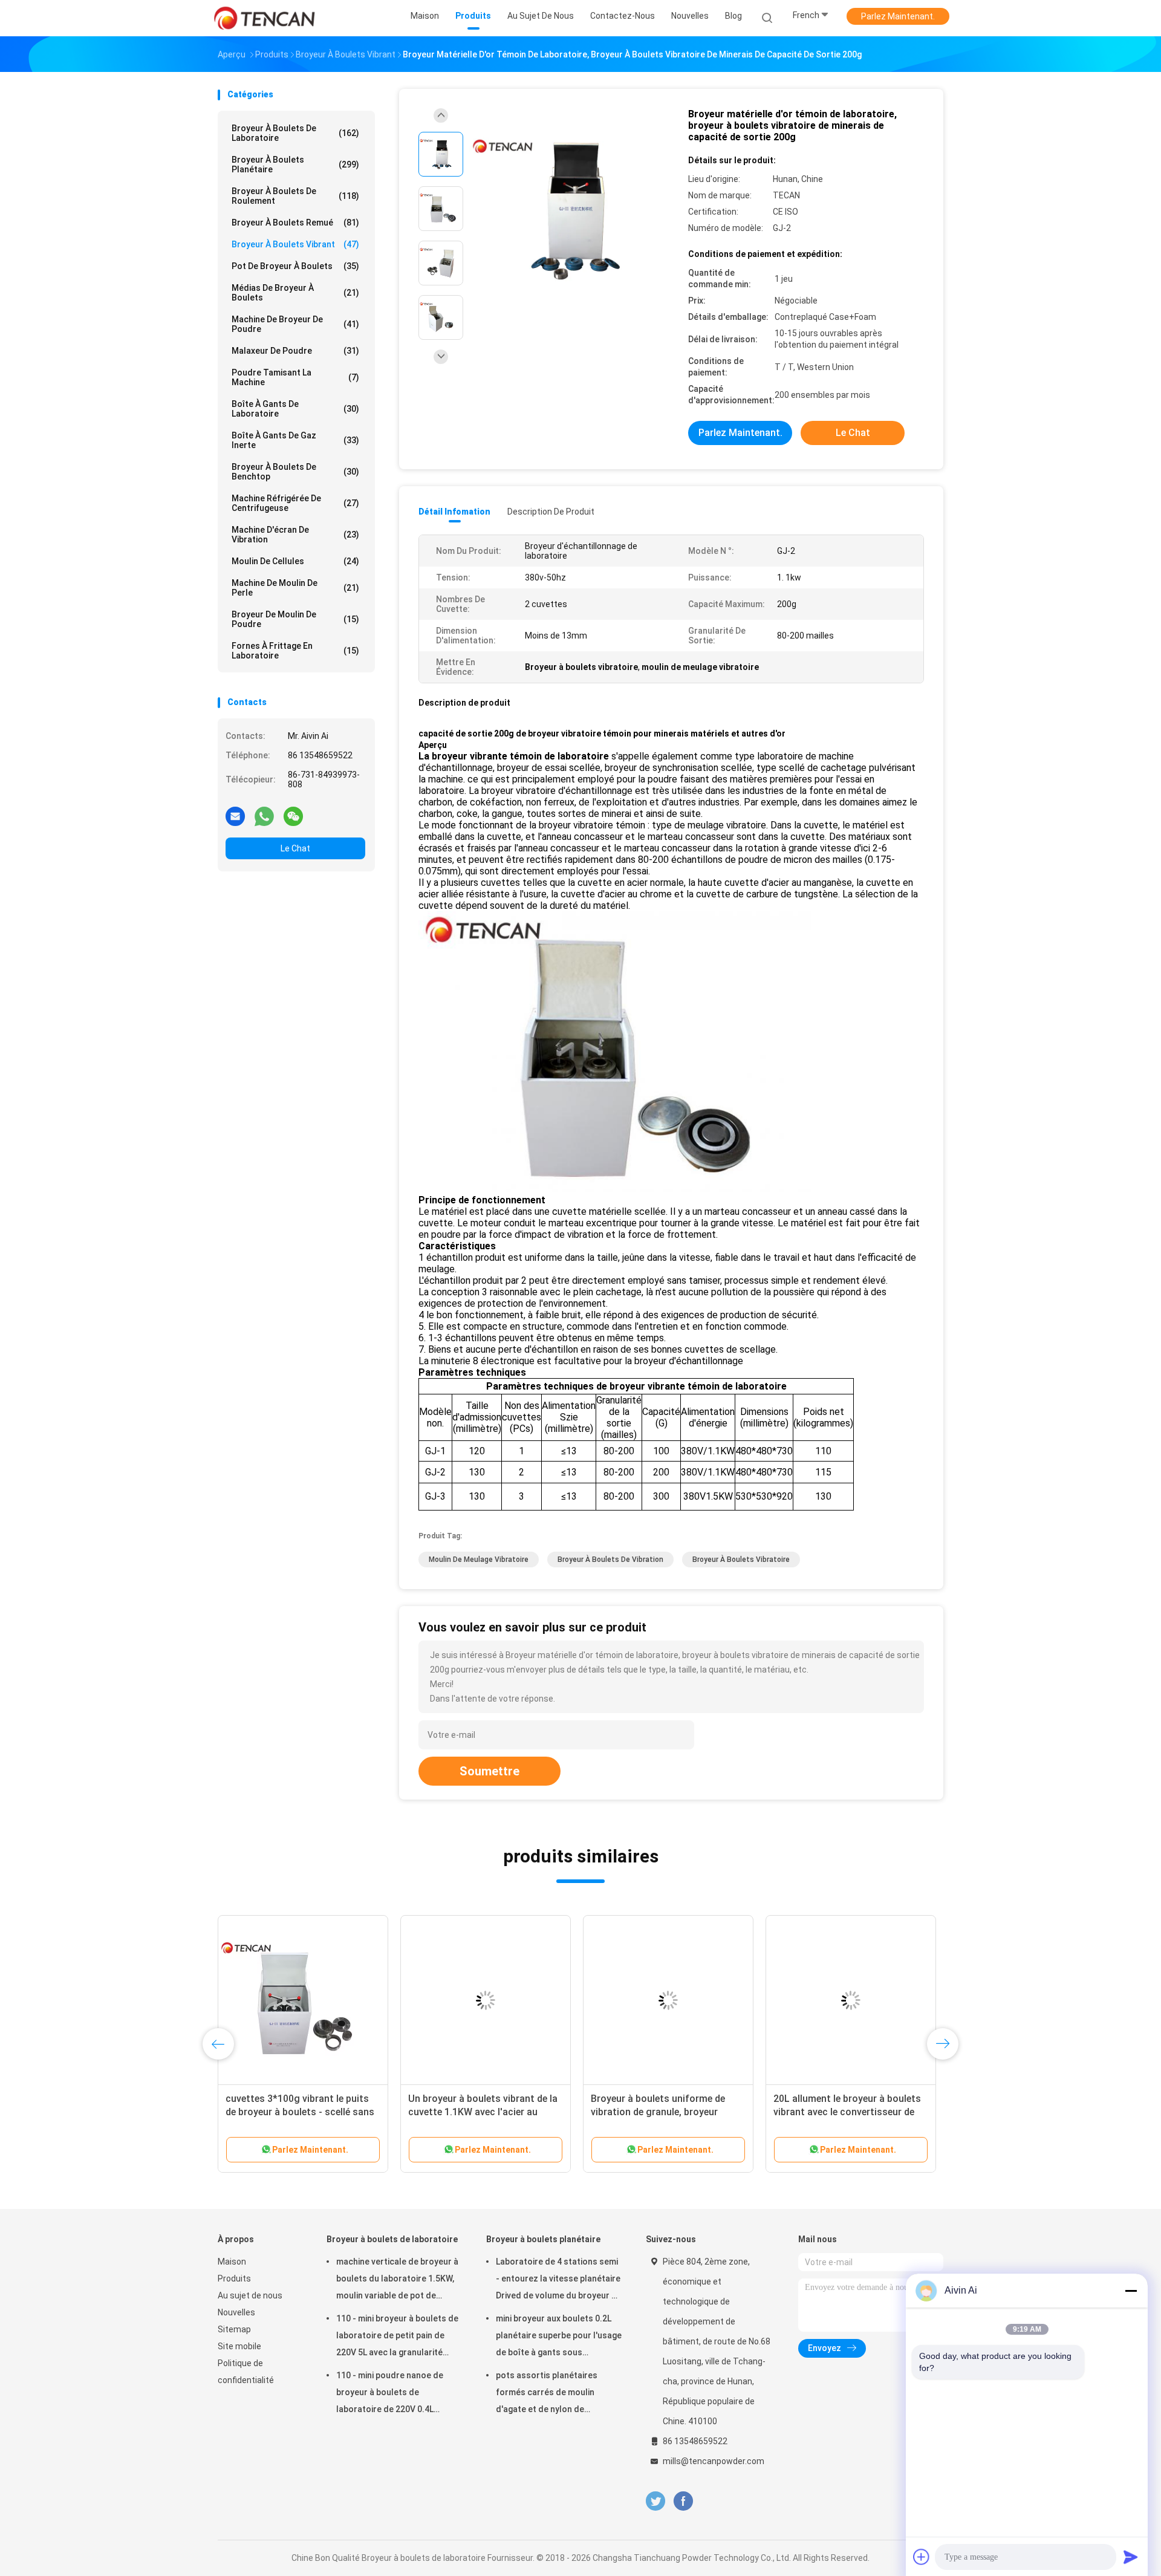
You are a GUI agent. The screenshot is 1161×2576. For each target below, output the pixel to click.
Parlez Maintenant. (898, 16)
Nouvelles (236, 2312)
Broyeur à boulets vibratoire (741, 1560)
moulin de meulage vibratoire (479, 1560)
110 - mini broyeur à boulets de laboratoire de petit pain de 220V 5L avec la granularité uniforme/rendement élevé (397, 2337)
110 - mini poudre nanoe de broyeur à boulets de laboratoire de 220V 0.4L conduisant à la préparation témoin (391, 2394)
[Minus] (1131, 2291)
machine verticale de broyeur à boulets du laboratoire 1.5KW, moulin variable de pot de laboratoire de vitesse (397, 2280)
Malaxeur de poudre (295, 351)
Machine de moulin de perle (295, 588)
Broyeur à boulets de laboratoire (295, 133)
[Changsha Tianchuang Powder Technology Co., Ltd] (265, 18)
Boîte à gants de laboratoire (295, 409)
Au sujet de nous (250, 2295)
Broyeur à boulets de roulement (295, 196)
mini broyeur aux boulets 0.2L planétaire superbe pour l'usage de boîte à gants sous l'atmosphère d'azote (559, 2337)
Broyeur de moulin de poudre (295, 619)
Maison (232, 2262)
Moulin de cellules (295, 561)
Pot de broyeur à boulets (295, 266)
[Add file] (922, 2557)
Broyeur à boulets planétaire (295, 164)
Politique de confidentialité (246, 2372)
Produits (234, 2278)
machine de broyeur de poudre (295, 324)
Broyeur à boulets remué (295, 223)
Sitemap (234, 2329)
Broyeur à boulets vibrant (295, 244)
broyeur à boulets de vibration (610, 1560)
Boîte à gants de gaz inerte (295, 440)
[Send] (1131, 2557)
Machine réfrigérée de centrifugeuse (295, 503)
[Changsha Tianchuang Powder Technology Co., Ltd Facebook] (683, 2501)
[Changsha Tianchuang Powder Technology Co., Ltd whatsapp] (264, 816)
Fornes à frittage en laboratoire (295, 651)
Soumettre (489, 1771)
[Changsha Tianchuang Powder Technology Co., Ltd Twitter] (655, 2501)
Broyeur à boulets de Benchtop (295, 472)
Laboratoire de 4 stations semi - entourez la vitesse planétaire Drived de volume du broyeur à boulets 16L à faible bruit (558, 2280)
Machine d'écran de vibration (295, 535)
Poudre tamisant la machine (295, 377)
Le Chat (295, 848)
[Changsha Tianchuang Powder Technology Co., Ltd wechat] (293, 816)
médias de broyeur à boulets (295, 293)
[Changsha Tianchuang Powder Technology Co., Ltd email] (235, 816)
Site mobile (239, 2346)
